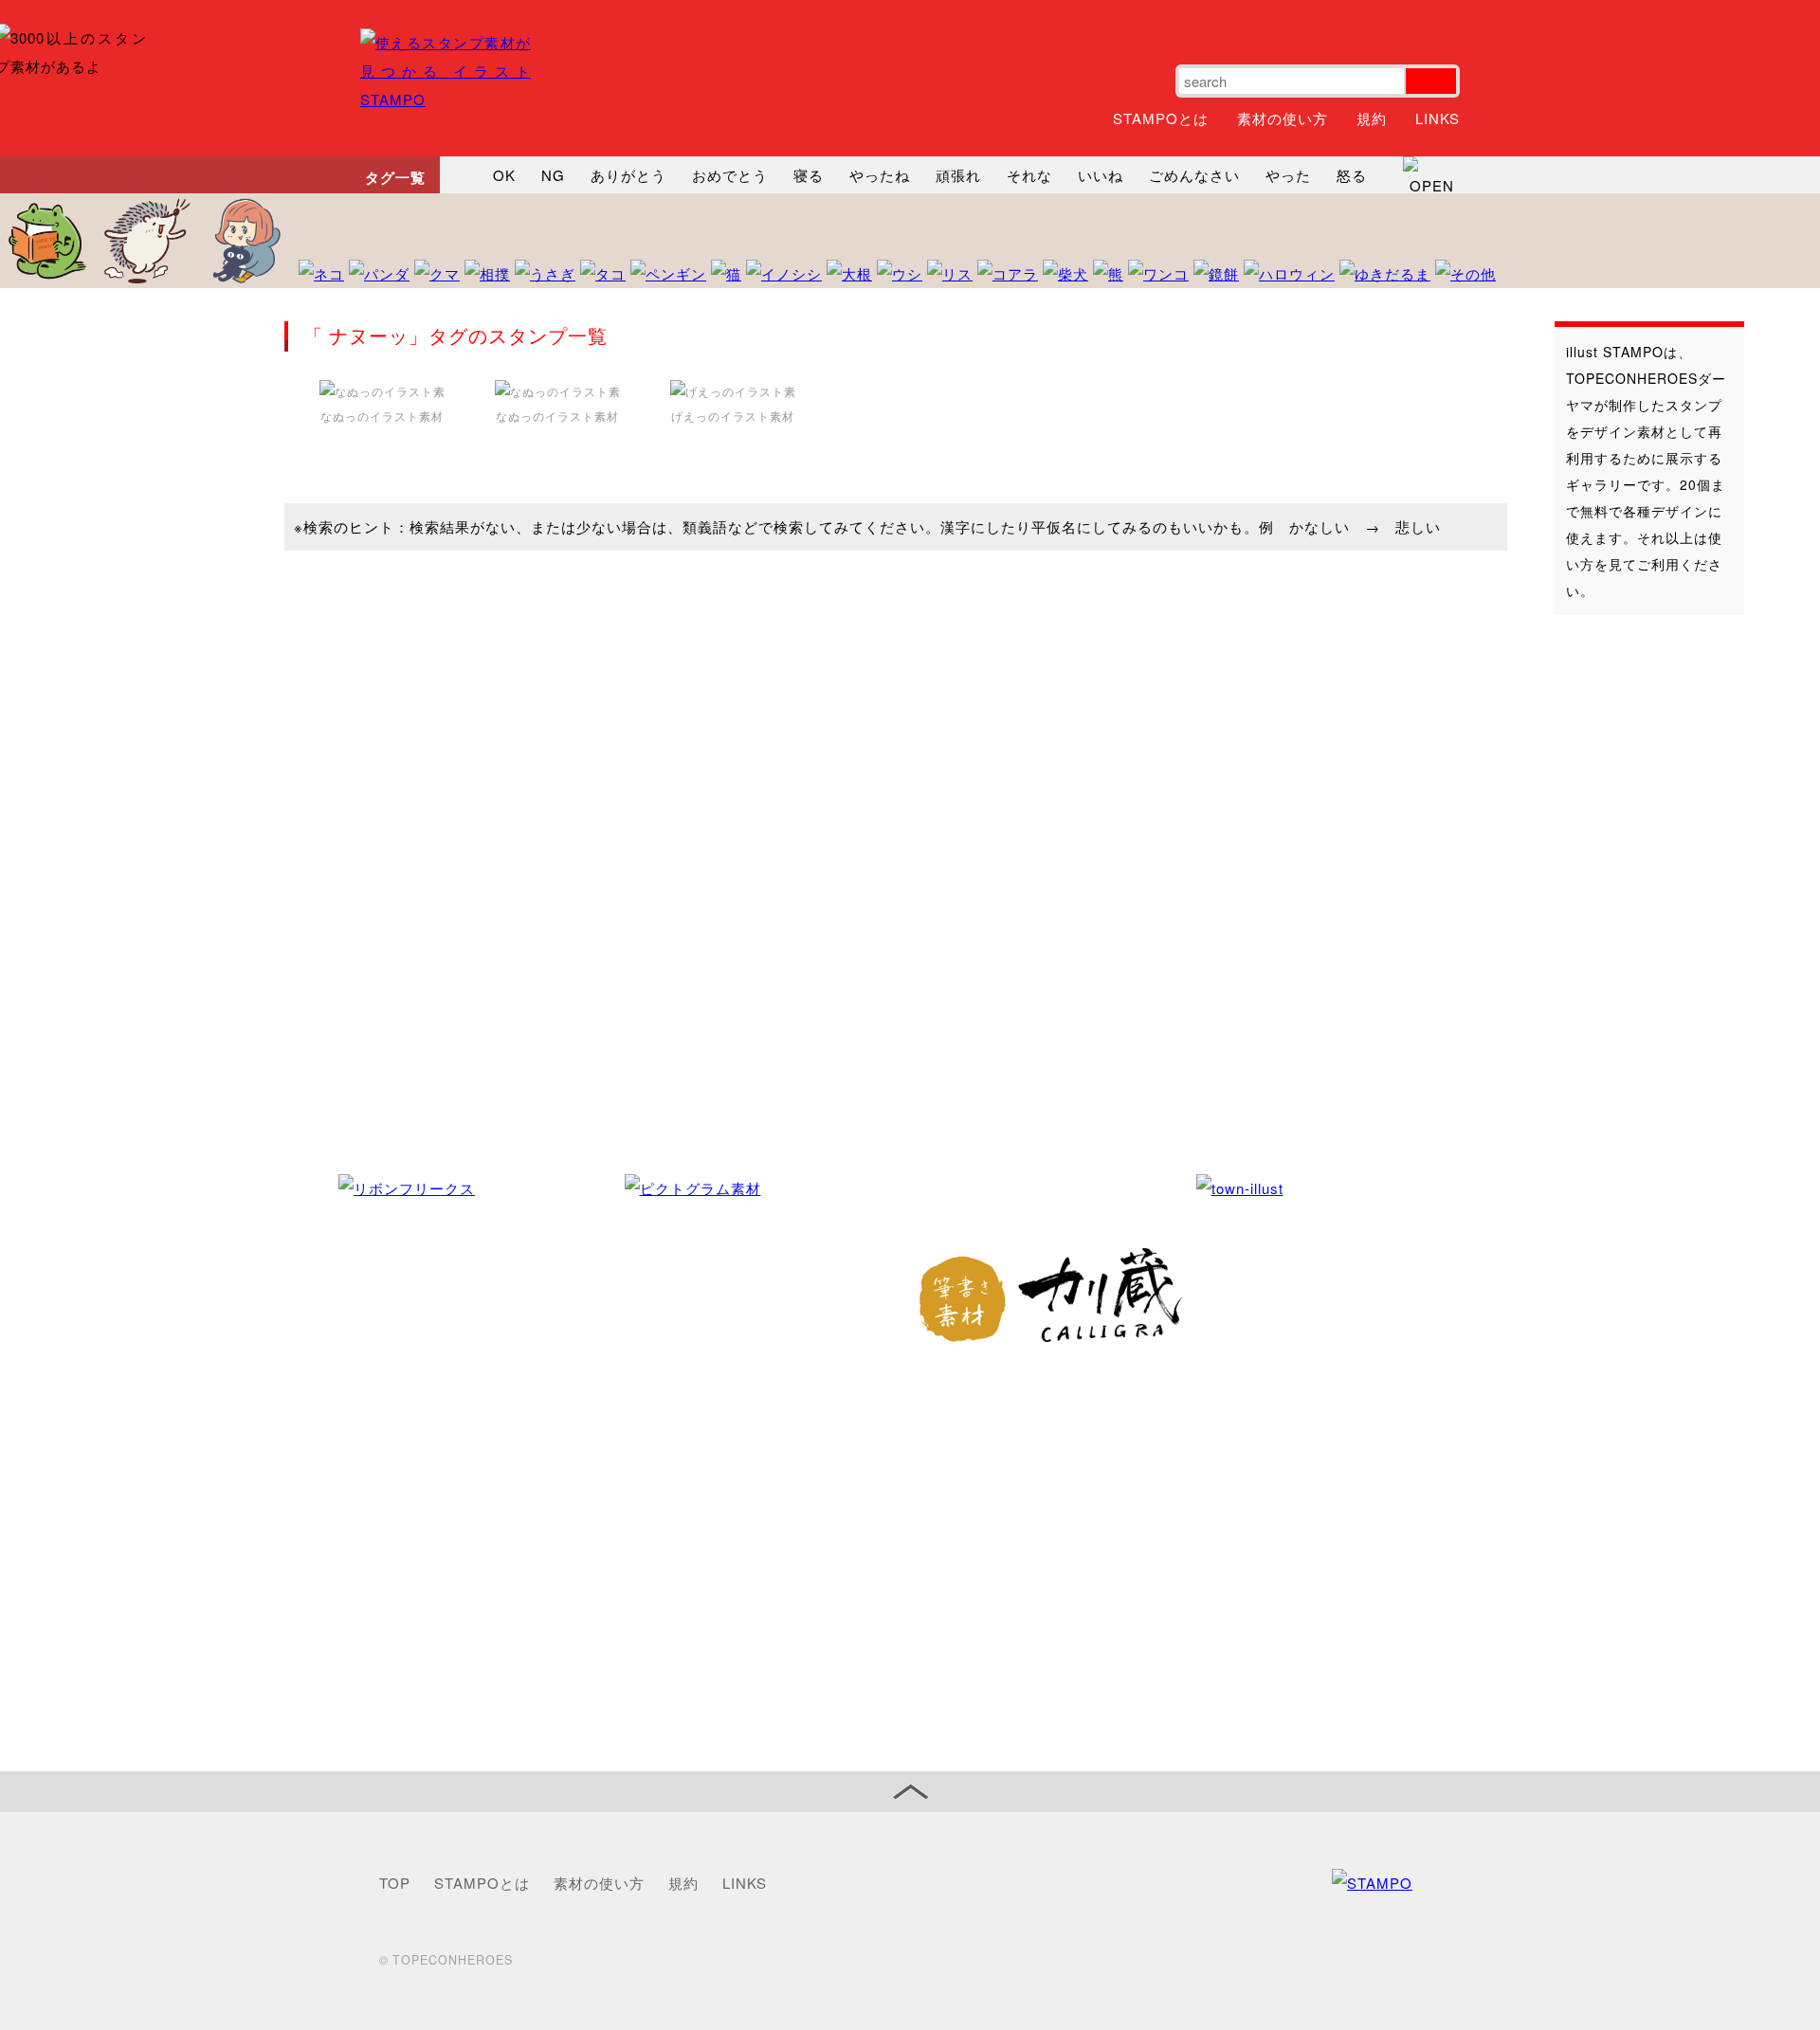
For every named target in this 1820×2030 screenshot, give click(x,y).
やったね (880, 175)
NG (553, 175)
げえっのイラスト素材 (733, 416)
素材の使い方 (1283, 118)
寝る (809, 175)
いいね (1101, 175)
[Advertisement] (1630, 928)
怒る (1352, 175)
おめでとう (730, 175)
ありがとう (628, 175)
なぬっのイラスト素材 (382, 416)
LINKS (1438, 118)
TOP (395, 1883)
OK (504, 175)
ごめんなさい (1194, 175)
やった (1288, 175)
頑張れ (958, 175)
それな (1029, 175)
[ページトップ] (910, 1792)
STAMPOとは (1161, 118)
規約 (1372, 118)
